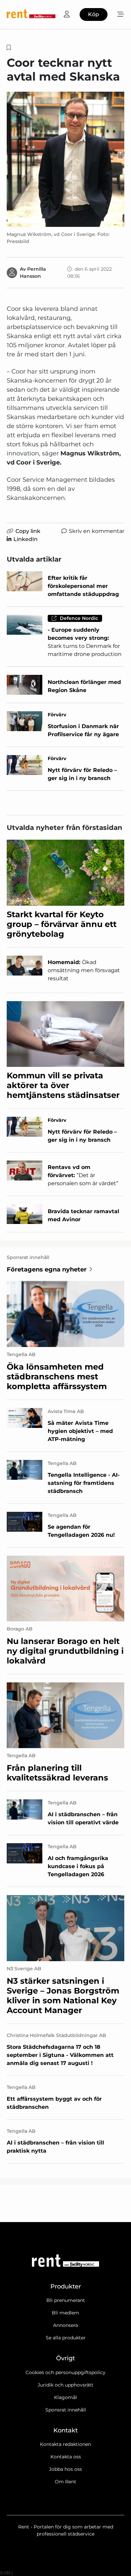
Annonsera (65, 2325)
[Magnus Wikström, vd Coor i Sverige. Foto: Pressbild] (65, 159)
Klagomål (65, 2397)
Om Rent (65, 2482)
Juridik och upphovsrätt (65, 2385)
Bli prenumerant (66, 2300)
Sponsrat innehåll (66, 2410)
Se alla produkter (66, 2338)
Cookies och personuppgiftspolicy (65, 2372)
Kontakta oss (66, 2457)
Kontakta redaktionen (65, 2444)
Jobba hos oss (65, 2469)
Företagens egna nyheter (47, 1269)
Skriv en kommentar (97, 531)
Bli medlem (65, 2313)
